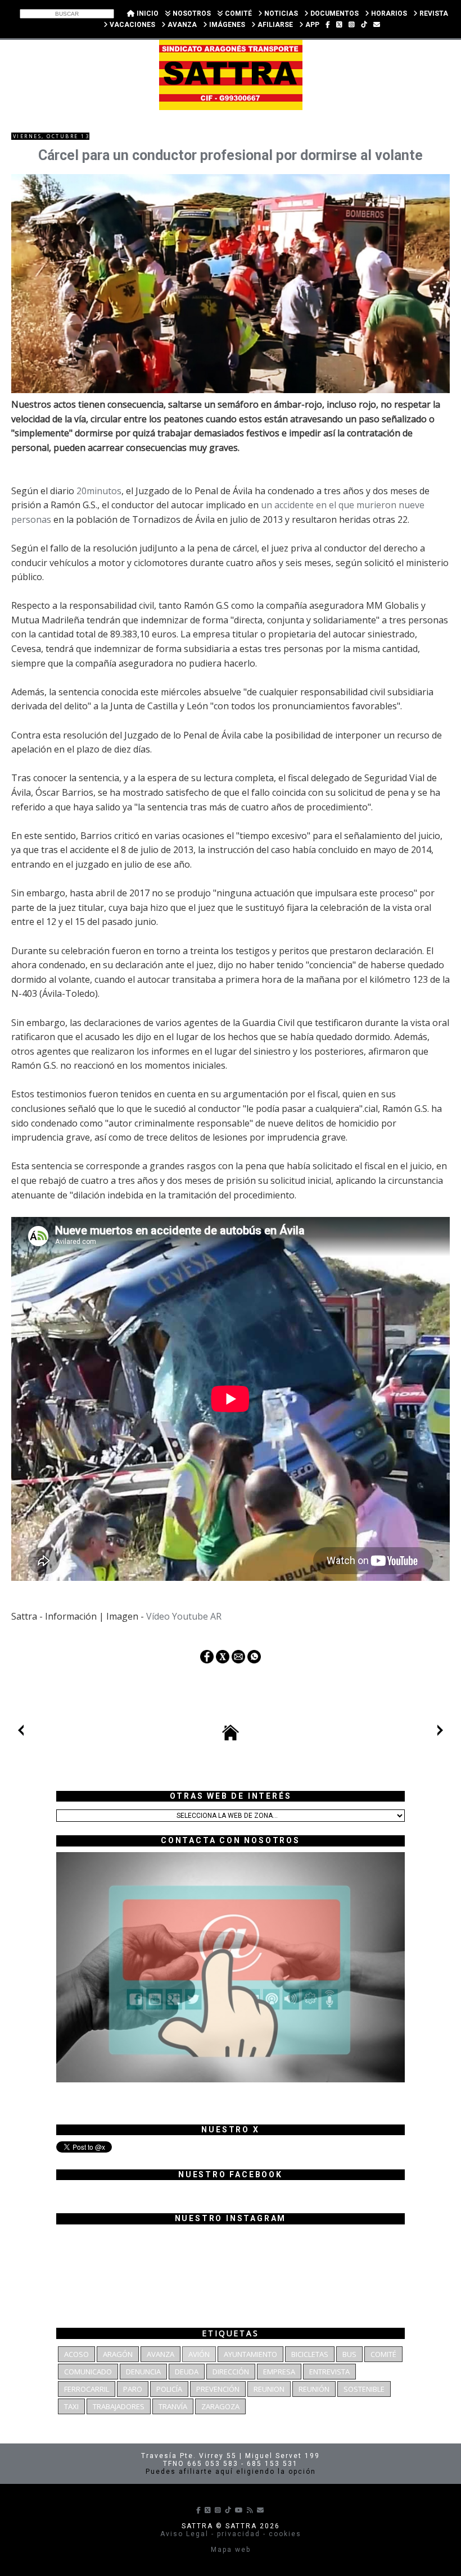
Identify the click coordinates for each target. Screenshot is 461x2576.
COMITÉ (238, 13)
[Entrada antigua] (440, 1732)
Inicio (147, 13)
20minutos (99, 491)
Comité (383, 2354)
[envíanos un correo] (377, 25)
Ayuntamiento (250, 2354)
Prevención (218, 2389)
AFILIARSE (274, 25)
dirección (231, 2372)
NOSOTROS (191, 13)
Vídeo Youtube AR (184, 1616)
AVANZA (181, 25)
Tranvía (173, 2406)
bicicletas (310, 2354)
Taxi (71, 2406)
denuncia (143, 2372)
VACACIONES (132, 25)
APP (311, 25)
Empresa (279, 2372)
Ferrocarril (87, 2389)
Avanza (161, 2354)
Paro (133, 2389)
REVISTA (433, 13)
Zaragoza (220, 2406)
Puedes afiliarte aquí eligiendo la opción (231, 2472)
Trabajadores (119, 2406)
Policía (169, 2389)
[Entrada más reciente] (21, 1732)
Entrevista (329, 2372)
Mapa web (231, 2550)
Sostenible (364, 2389)
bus (349, 2354)
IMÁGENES (226, 25)
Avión (199, 2354)
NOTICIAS (280, 13)
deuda (187, 2372)
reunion (269, 2389)
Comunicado (88, 2372)
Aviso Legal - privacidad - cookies (231, 2534)
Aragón (118, 2354)
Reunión (314, 2389)
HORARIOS (388, 13)
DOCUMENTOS (334, 13)
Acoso (76, 2354)
